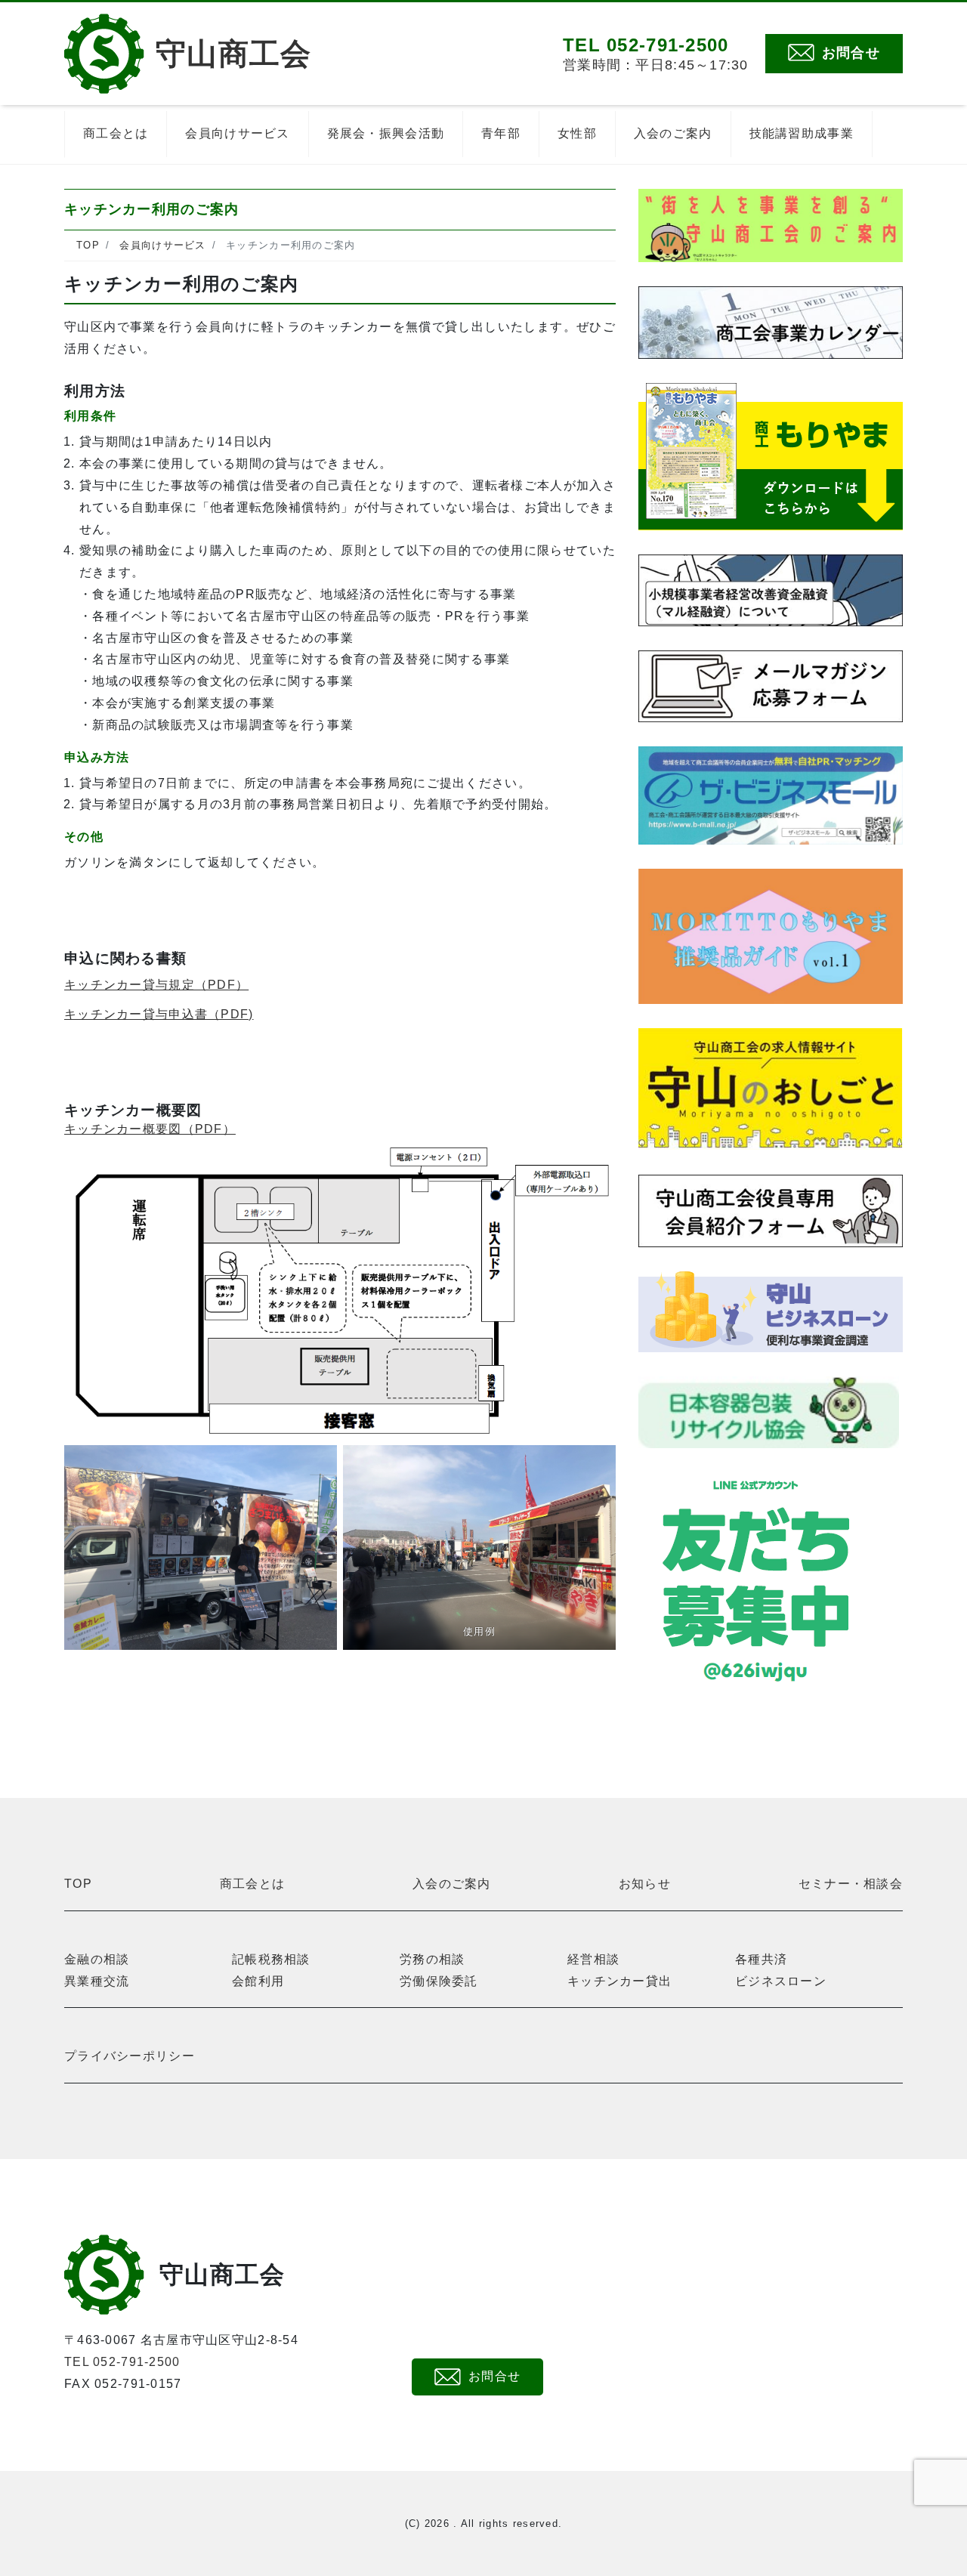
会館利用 (258, 1981)
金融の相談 (97, 1959)
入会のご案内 (673, 133)
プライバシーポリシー (130, 2056)
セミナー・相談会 (851, 1884)
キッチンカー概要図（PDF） (150, 1129)
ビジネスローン (781, 1981)
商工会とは (116, 133)
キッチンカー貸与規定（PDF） (156, 985)
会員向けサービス (237, 133)
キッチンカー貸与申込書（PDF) (159, 1014)
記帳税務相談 (271, 1959)
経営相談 (593, 1959)
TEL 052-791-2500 (122, 2362)
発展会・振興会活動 (386, 133)
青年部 (501, 133)
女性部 (577, 133)
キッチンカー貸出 (619, 1981)
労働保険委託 (439, 1981)
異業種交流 (97, 1981)
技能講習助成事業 (802, 133)
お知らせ (645, 1884)
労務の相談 (432, 1959)
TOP (78, 1884)
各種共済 (761, 1959)
